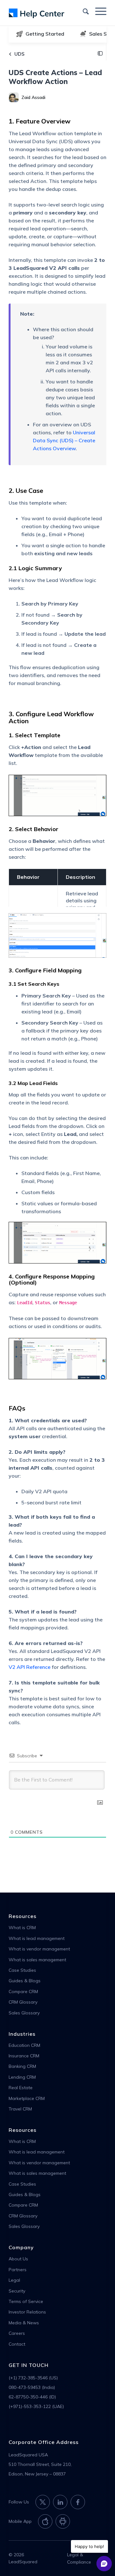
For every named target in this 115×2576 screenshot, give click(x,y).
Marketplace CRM (27, 2098)
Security (17, 2291)
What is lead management (37, 1938)
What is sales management (37, 1960)
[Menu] (98, 11)
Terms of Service (26, 2301)
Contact (17, 2344)
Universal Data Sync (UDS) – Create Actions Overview (64, 440)
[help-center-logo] (48, 13)
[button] (100, 54)
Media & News (24, 2323)
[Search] (83, 11)
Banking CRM (22, 2066)
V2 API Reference (30, 1667)
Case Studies (22, 1970)
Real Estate (21, 2088)
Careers (17, 2333)
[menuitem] (83, 11)
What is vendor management (39, 1949)
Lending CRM (22, 2077)
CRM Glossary (23, 2002)
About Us (18, 2259)
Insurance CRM (24, 2056)
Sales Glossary (24, 2013)
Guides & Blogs (25, 1981)
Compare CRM (23, 1991)
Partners (18, 2270)
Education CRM (24, 2045)
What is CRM (22, 1928)
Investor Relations (27, 2312)
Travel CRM (20, 2109)
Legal (14, 2280)
